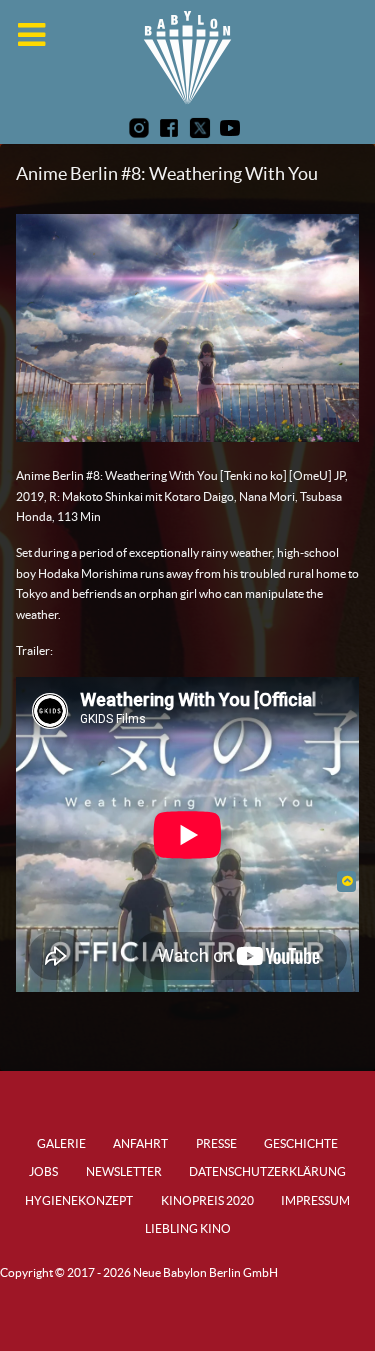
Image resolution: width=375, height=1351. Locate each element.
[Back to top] (346, 880)
